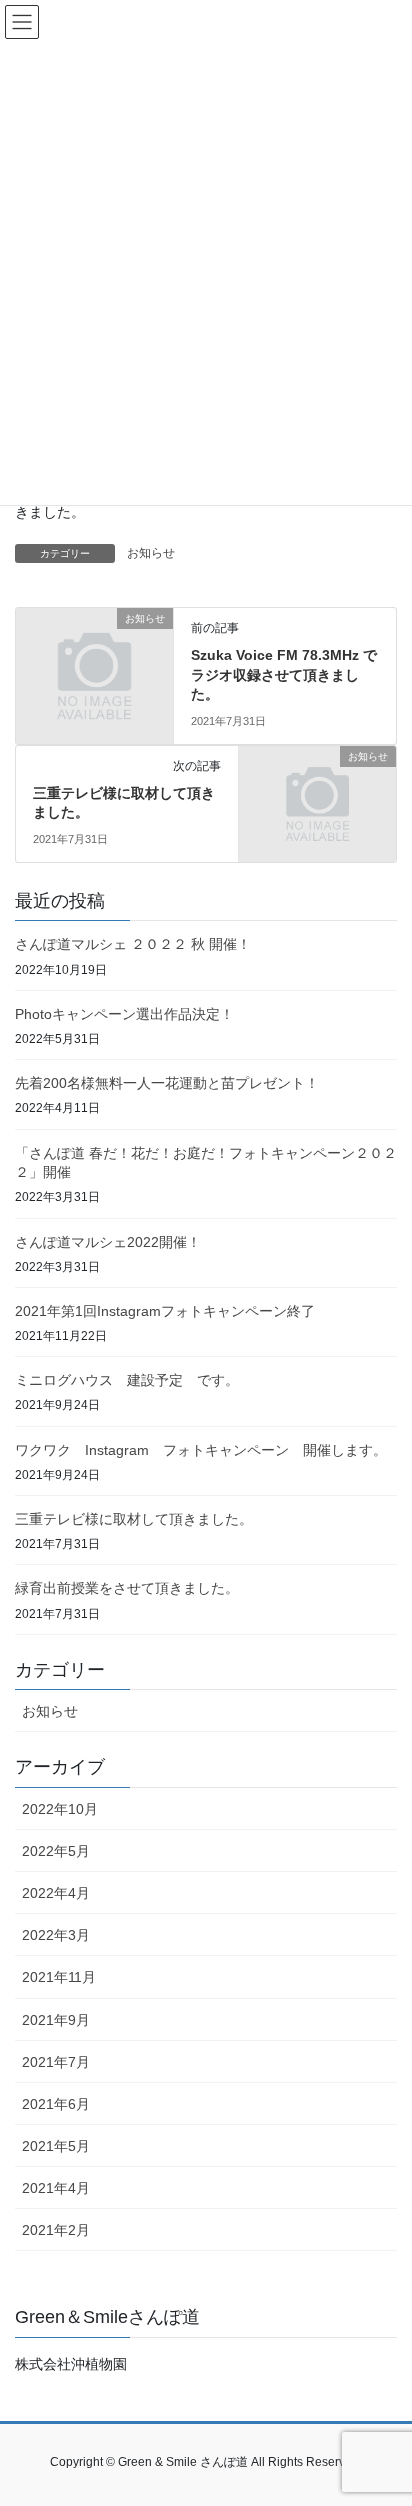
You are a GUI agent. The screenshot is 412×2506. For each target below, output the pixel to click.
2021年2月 (56, 2230)
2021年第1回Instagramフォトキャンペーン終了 (165, 1311)
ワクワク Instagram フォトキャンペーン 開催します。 (201, 1450)
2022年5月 (56, 1851)
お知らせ (151, 553)
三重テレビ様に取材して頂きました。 (134, 1519)
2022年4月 (56, 1893)
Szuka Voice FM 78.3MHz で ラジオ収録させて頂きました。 (291, 674)
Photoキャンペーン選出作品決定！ (124, 1014)
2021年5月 (56, 2146)
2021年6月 (56, 2104)
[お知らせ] (94, 655)
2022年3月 (56, 1935)
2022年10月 (60, 1809)
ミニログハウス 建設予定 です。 (127, 1380)
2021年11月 (59, 1977)
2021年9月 (56, 2020)
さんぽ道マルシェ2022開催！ (108, 1242)
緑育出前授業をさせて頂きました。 (127, 1588)
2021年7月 (56, 2062)
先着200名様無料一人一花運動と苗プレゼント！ (167, 1083)
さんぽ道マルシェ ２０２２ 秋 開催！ (133, 944)
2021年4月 (56, 2188)
